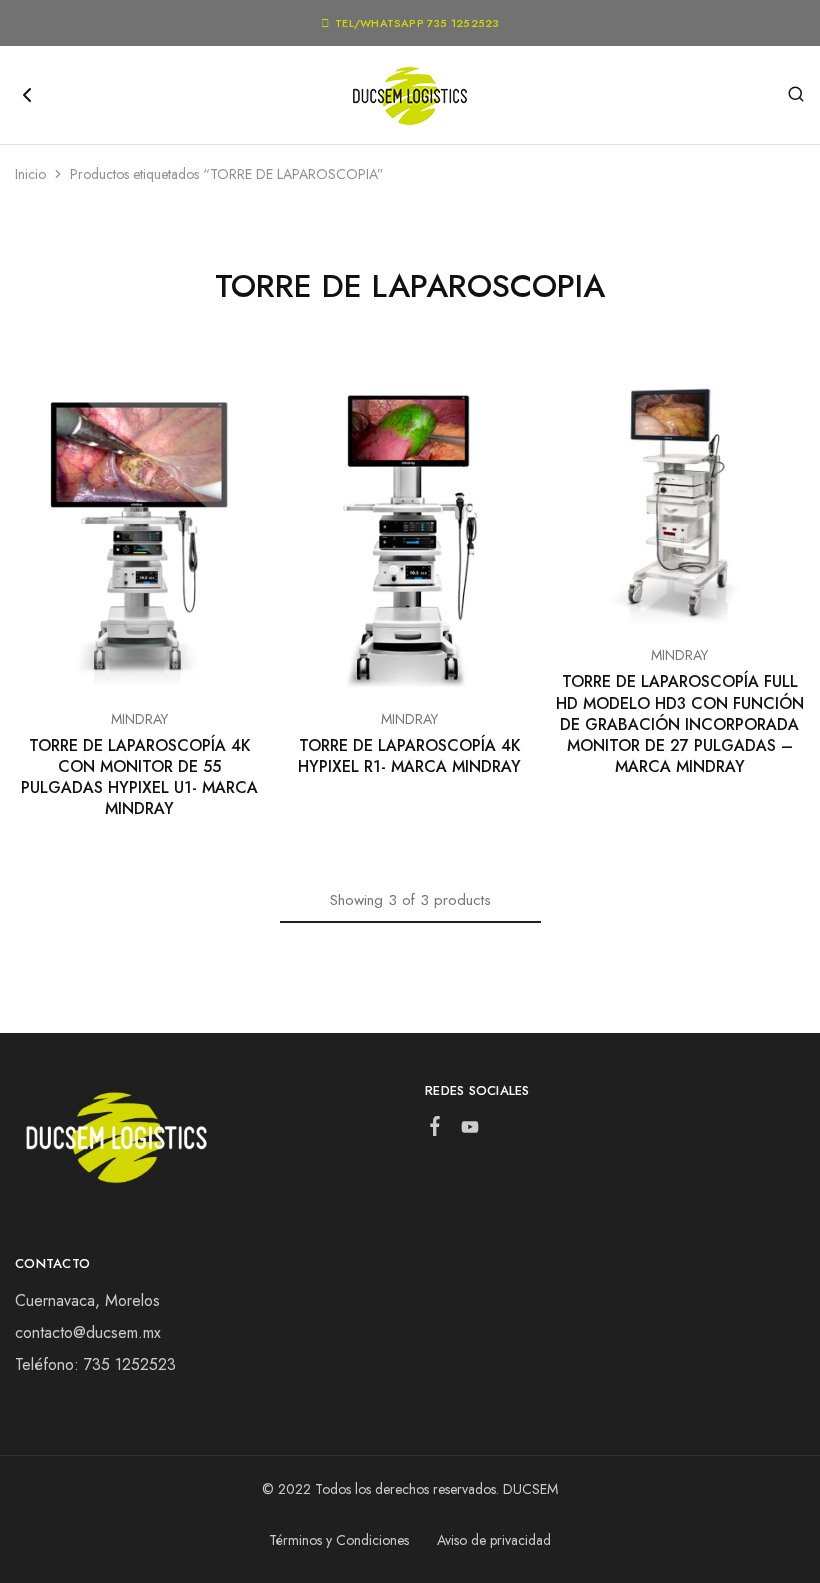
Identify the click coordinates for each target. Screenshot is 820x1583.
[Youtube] (470, 1131)
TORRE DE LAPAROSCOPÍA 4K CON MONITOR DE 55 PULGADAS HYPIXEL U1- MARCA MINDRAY (139, 777)
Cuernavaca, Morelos (87, 1300)
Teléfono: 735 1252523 (95, 1364)
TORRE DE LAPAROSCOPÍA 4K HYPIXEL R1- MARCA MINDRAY (409, 756)
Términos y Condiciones (339, 1540)
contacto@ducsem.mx (88, 1332)
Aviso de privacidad (494, 1540)
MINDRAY (139, 719)
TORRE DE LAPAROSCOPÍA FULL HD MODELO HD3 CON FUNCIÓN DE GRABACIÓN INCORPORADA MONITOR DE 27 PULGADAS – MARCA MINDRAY (680, 724)
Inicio (30, 174)
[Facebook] (435, 1130)
